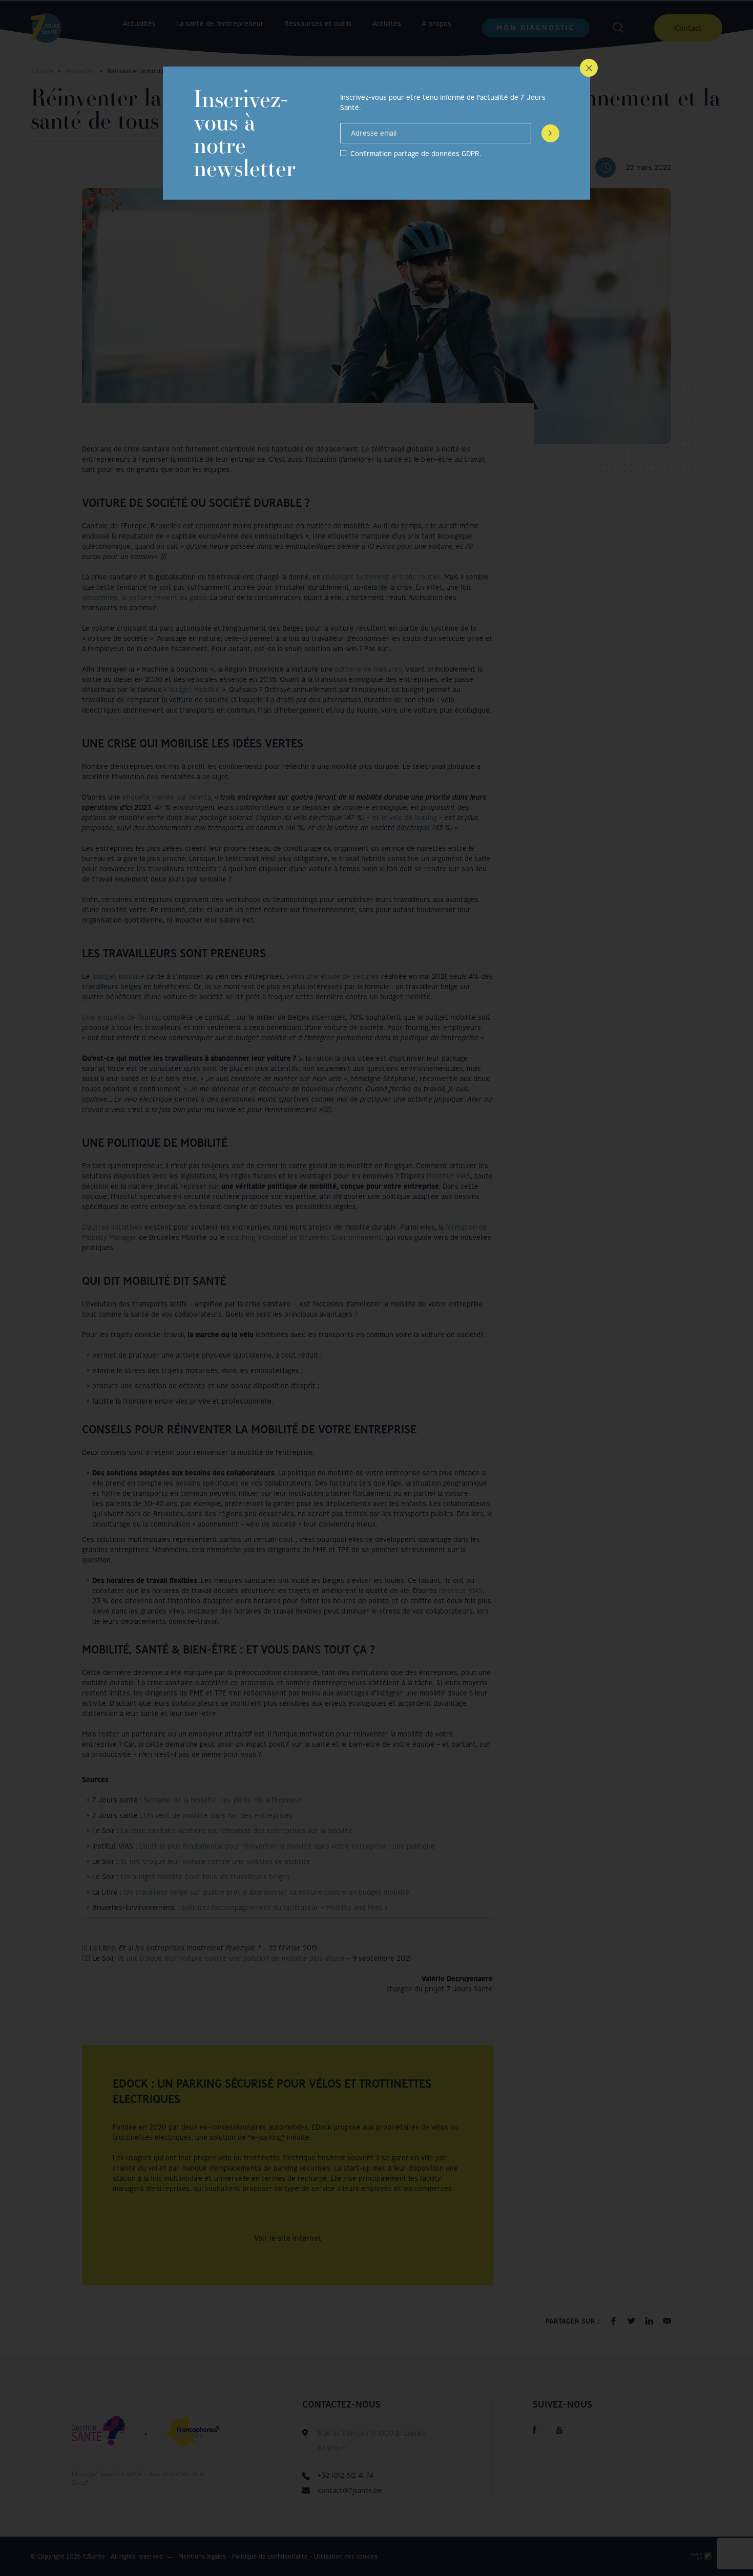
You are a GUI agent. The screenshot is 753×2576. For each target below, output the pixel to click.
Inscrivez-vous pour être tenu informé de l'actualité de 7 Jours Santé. (443, 102)
